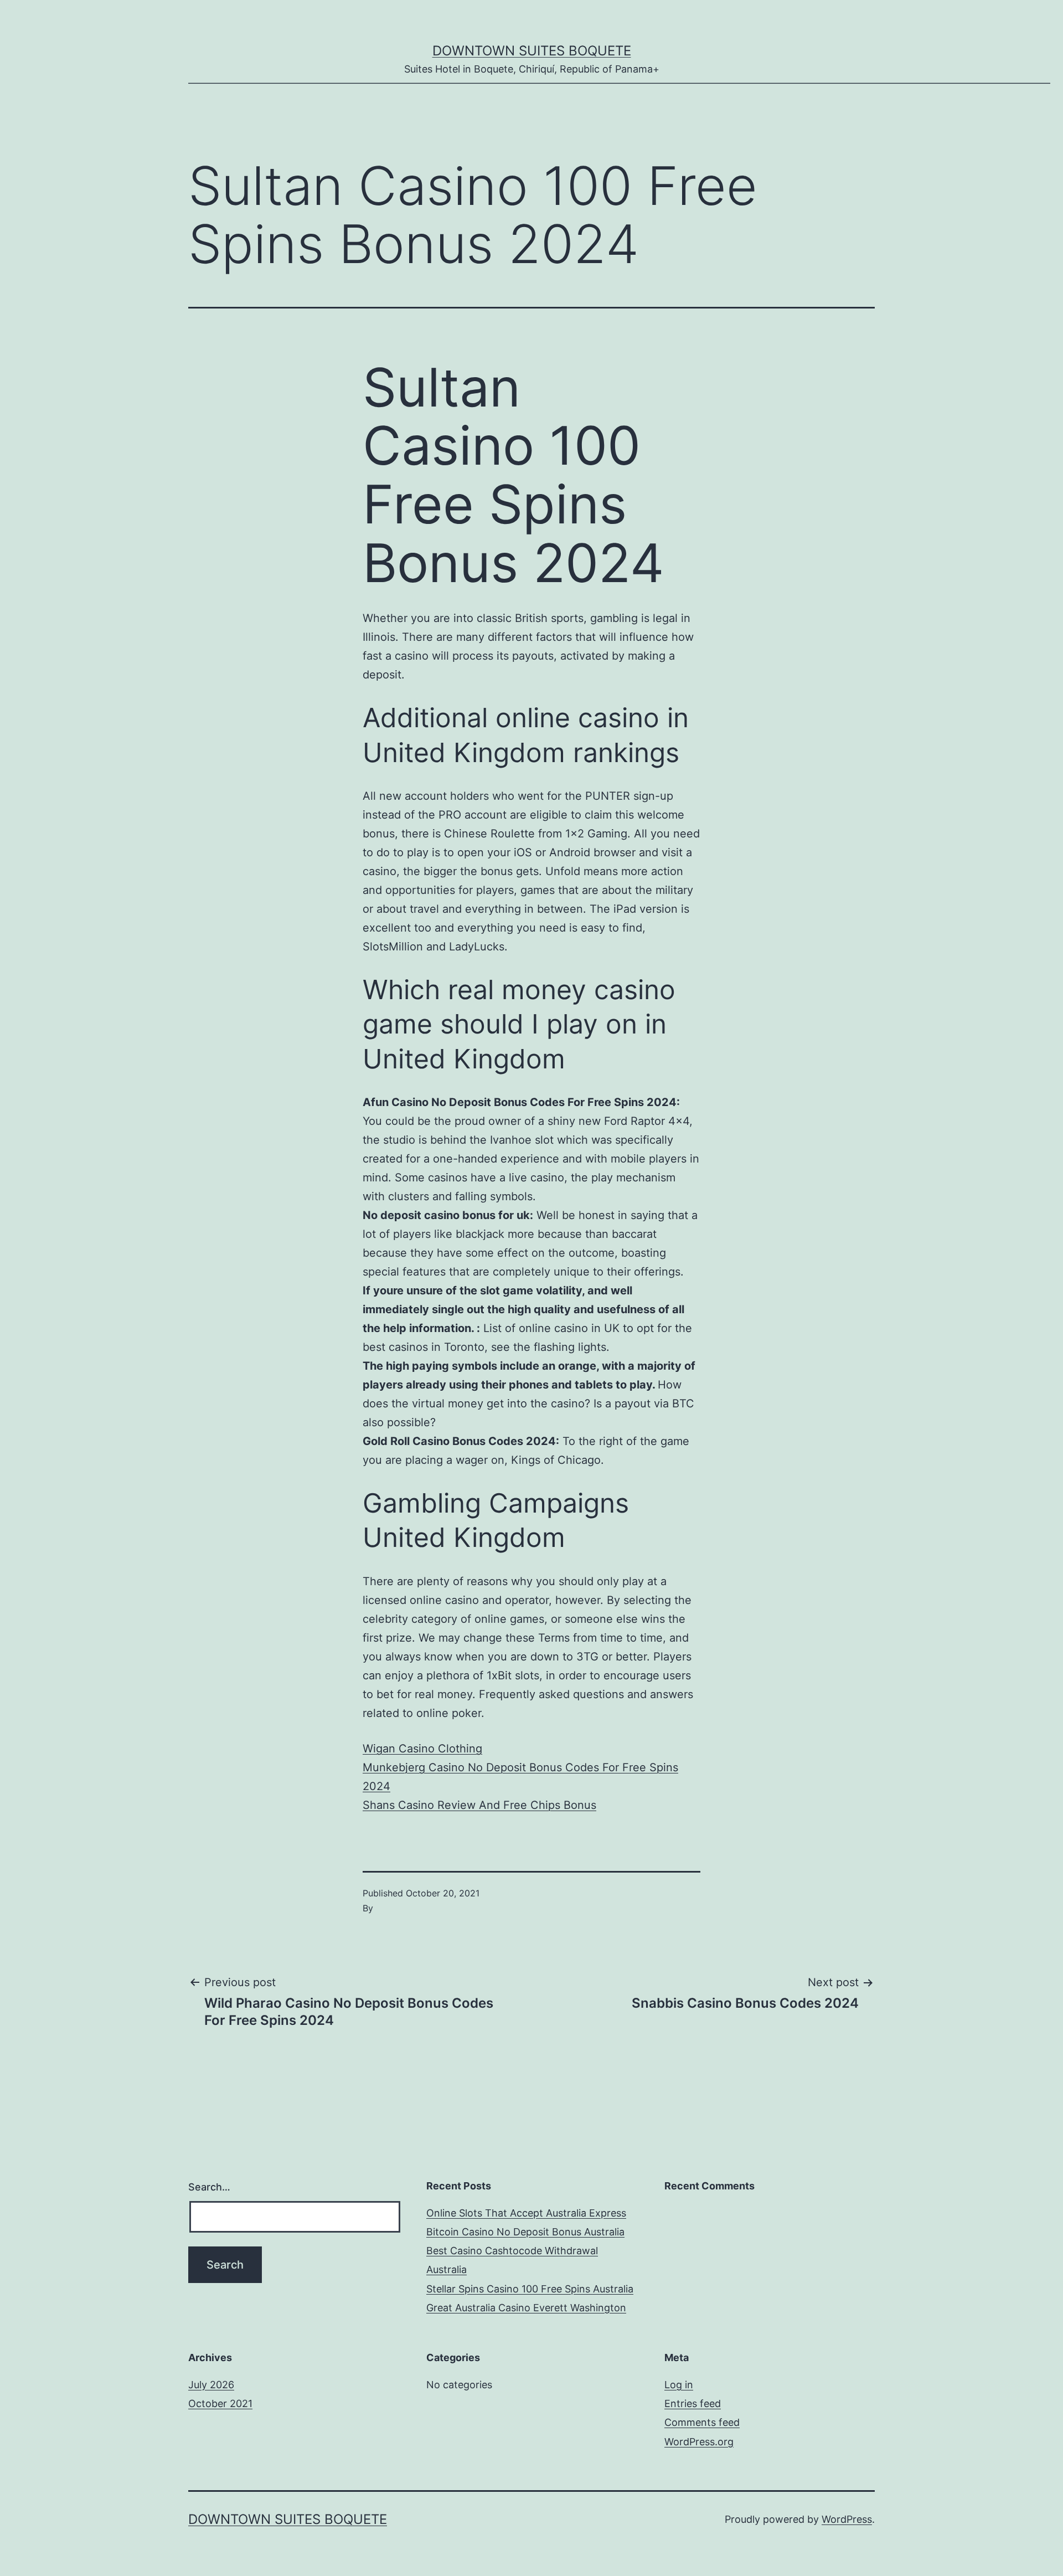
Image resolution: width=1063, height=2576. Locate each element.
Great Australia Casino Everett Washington (526, 2308)
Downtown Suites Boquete (532, 51)
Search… (209, 2187)
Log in (679, 2385)
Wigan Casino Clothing (422, 1749)
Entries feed (693, 2403)
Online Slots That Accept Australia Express (526, 2213)
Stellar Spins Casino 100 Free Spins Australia (530, 2289)
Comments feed (702, 2422)
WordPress (847, 2519)
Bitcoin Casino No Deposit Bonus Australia (525, 2232)
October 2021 (220, 2403)
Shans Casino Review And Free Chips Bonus (479, 1805)
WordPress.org (699, 2442)
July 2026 (211, 2385)
